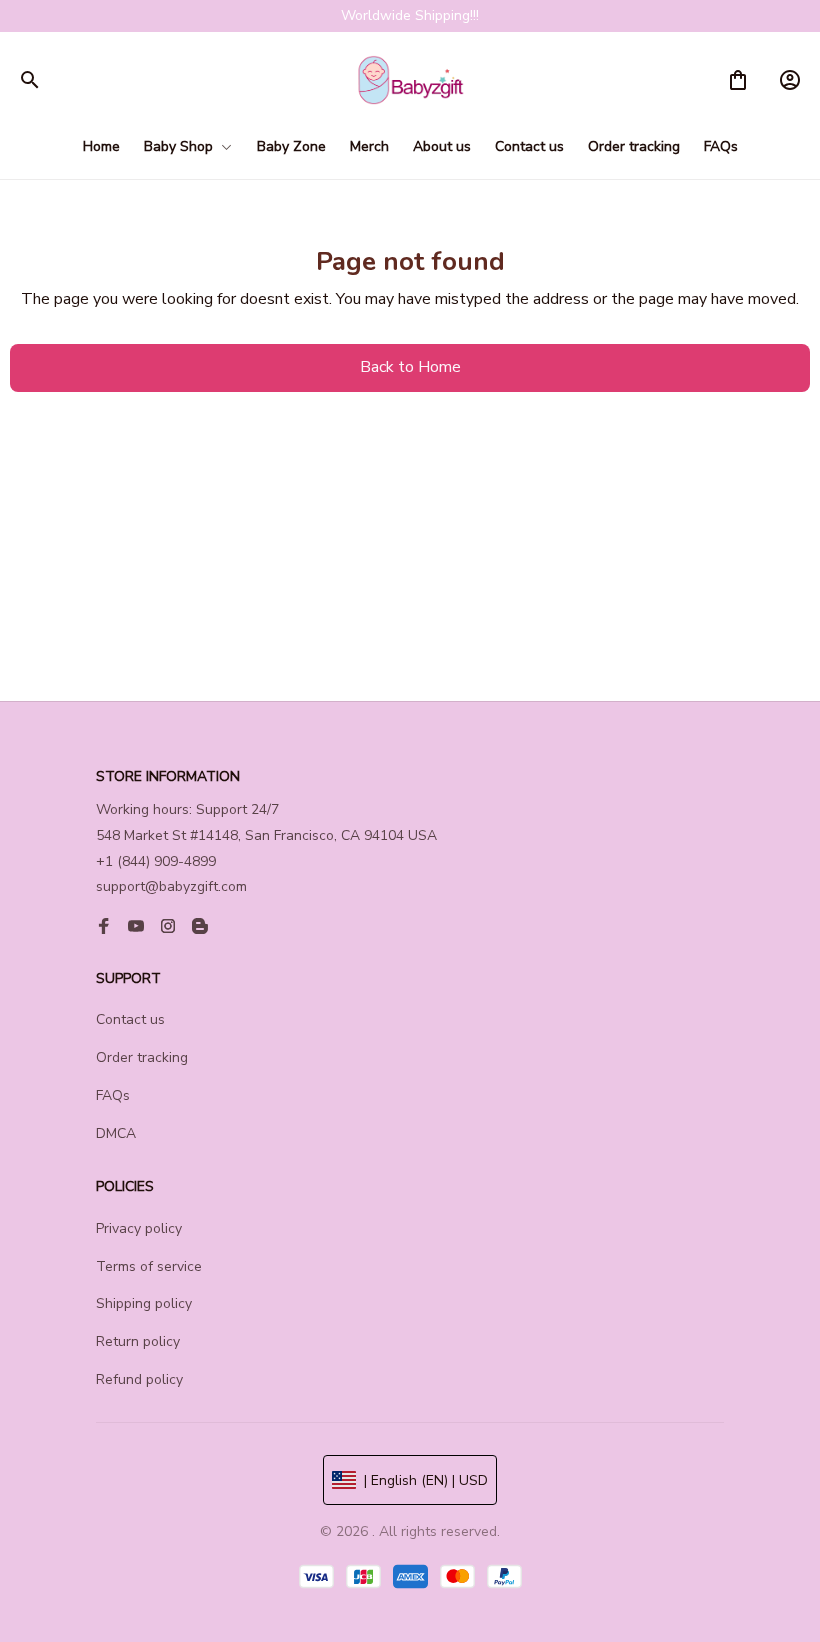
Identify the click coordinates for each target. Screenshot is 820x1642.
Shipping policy (144, 1303)
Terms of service (149, 1266)
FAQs (113, 1095)
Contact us (130, 1019)
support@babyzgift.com (171, 886)
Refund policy (139, 1379)
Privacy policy (139, 1228)
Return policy (138, 1341)
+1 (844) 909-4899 (156, 861)
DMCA (116, 1133)
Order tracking (142, 1057)
